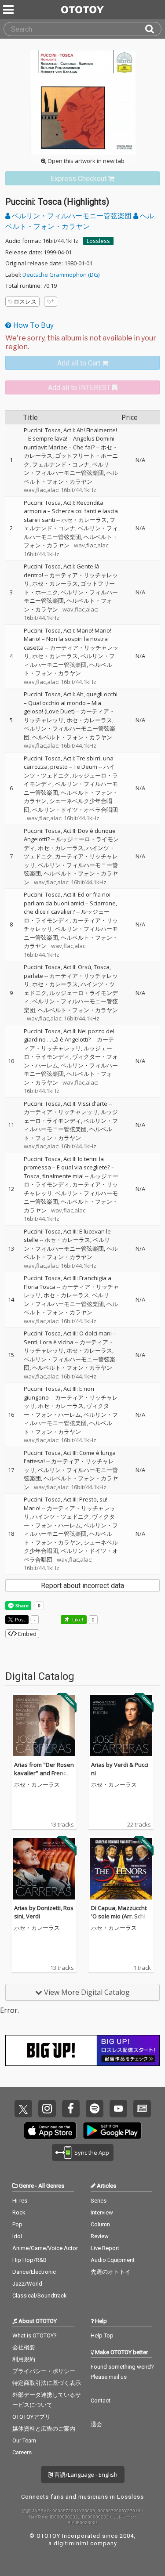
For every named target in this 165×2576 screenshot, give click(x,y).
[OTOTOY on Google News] (142, 2109)
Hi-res (20, 2201)
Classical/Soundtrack (40, 2296)
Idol (17, 2236)
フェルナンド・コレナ (61, 464)
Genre (26, 2186)
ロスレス (25, 301)
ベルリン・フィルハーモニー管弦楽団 (72, 216)
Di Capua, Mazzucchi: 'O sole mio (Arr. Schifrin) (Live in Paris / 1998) (121, 1916)
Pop (17, 2224)
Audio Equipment (113, 2260)
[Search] (153, 29)
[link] (82, 179)
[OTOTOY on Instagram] (47, 2109)
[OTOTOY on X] (23, 2109)
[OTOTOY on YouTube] (118, 2109)
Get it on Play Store (112, 2131)
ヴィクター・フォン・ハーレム (66, 1410)
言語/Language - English (85, 2475)
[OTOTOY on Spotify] (95, 2109)
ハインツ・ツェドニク (69, 771)
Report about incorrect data (82, 1586)
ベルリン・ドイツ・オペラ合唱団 (75, 810)
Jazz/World (27, 2284)
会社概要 (24, 2347)
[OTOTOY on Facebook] (71, 2109)
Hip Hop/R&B (29, 2260)
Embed (27, 1634)
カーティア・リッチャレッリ (69, 1044)
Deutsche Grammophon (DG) (61, 275)
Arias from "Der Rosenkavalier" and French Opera (44, 1773)
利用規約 (24, 2359)
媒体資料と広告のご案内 (44, 2429)
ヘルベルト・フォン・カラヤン (71, 477)
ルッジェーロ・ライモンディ (67, 916)
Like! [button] (77, 1619)
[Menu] (9, 10)
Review (100, 2236)
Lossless (98, 241)
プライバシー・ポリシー (44, 2371)
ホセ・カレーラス (84, 520)
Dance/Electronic (34, 2272)
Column (100, 2224)
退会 (96, 2424)
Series (99, 2201)
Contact (101, 2401)
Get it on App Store (50, 2131)
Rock (19, 2212)
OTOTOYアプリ (31, 2417)
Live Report (105, 2248)
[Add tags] (51, 302)
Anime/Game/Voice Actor (45, 2248)
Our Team (24, 2440)
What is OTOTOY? (35, 2335)
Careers (22, 2452)
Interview (102, 2212)
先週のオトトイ (111, 2272)
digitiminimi (71, 2543)
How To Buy (33, 325)
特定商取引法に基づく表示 (47, 2383)
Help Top (102, 2335)
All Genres (51, 2186)
